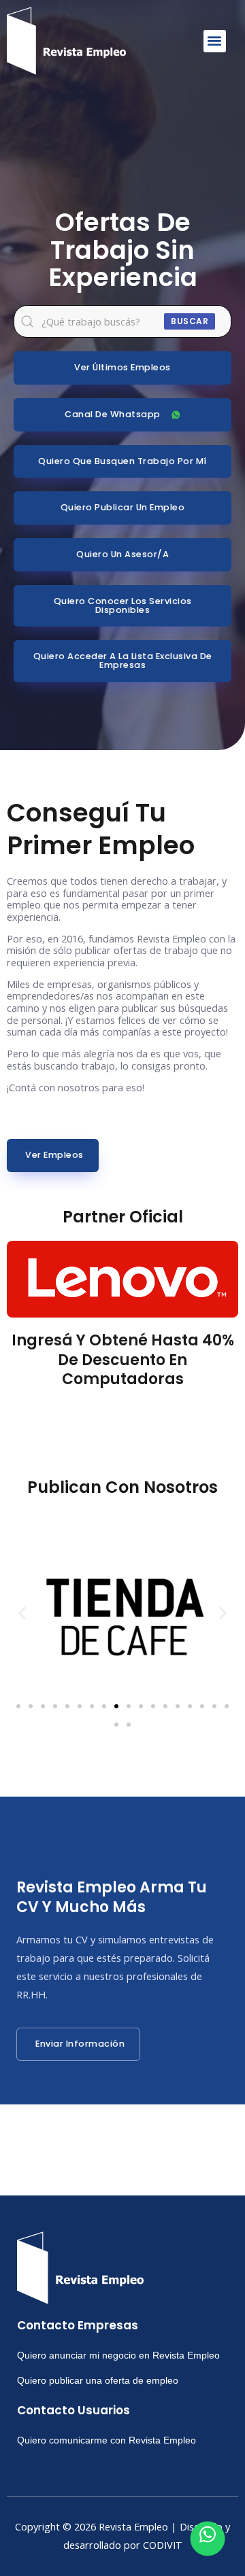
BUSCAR (190, 321)
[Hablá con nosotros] (208, 2539)
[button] (215, 41)
